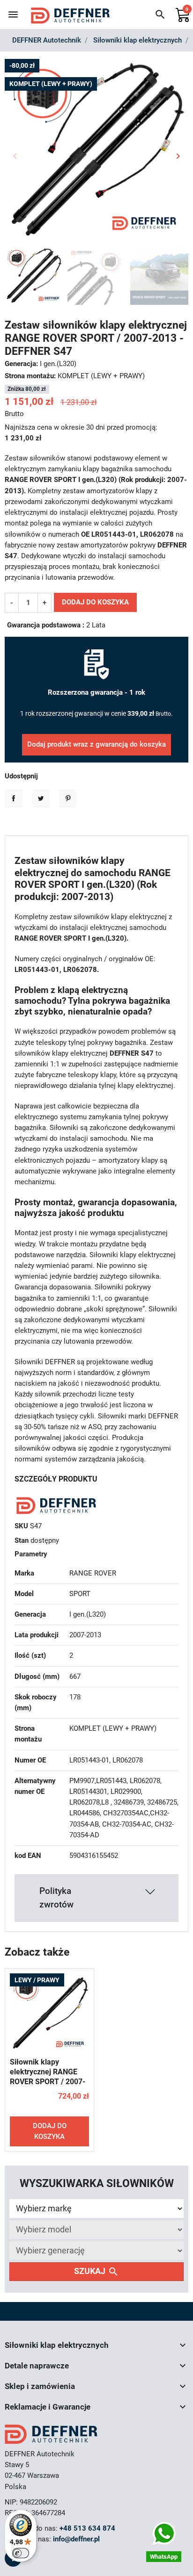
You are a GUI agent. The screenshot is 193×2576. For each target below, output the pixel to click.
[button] (160, 14)
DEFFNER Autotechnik (47, 40)
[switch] (21, 2553)
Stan (22, 1540)
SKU (21, 1526)
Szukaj (96, 2272)
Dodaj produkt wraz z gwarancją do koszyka (96, 744)
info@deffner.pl (76, 2539)
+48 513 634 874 (87, 2528)
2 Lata (96, 625)
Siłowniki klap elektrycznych (137, 40)
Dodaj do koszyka (95, 602)
